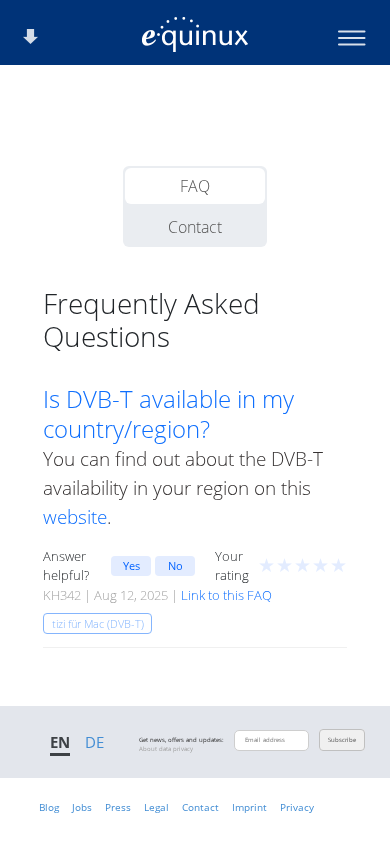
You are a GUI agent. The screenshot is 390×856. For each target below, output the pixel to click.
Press (118, 807)
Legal (156, 807)
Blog (49, 807)
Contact (195, 227)
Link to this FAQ (226, 595)
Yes (131, 565)
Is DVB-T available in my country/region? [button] (168, 414)
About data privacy (166, 749)
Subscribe (342, 740)
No (175, 565)
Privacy (297, 807)
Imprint (249, 807)
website (75, 516)
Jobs (82, 807)
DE (94, 742)
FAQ (195, 186)
